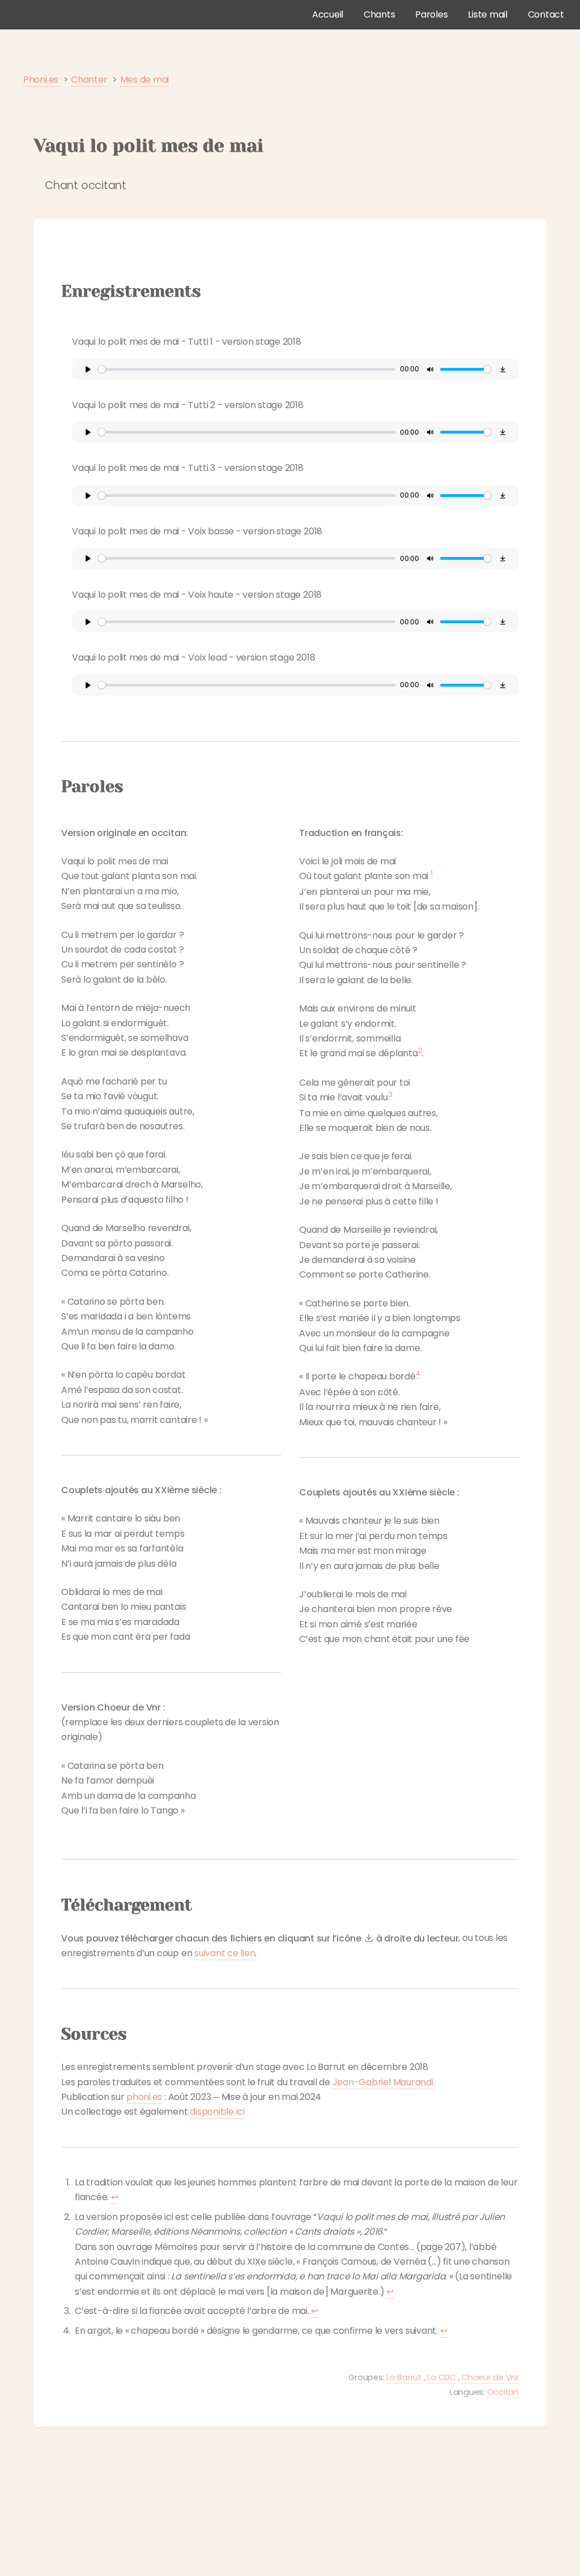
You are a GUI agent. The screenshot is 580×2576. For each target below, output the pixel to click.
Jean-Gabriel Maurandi (383, 2082)
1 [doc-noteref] (432, 873)
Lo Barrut (404, 2377)
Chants (379, 14)
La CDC (442, 2377)
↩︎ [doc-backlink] (115, 2197)
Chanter (89, 80)
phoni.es (144, 2097)
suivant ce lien (225, 1953)
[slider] (247, 369)
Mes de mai (145, 80)
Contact (546, 14)
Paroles (431, 14)
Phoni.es (42, 80)
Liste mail (488, 14)
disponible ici (217, 2112)
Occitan (503, 2392)
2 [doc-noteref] (420, 1050)
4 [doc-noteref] (418, 1373)
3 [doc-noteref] (390, 1094)
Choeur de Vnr (490, 2377)
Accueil (328, 14)
